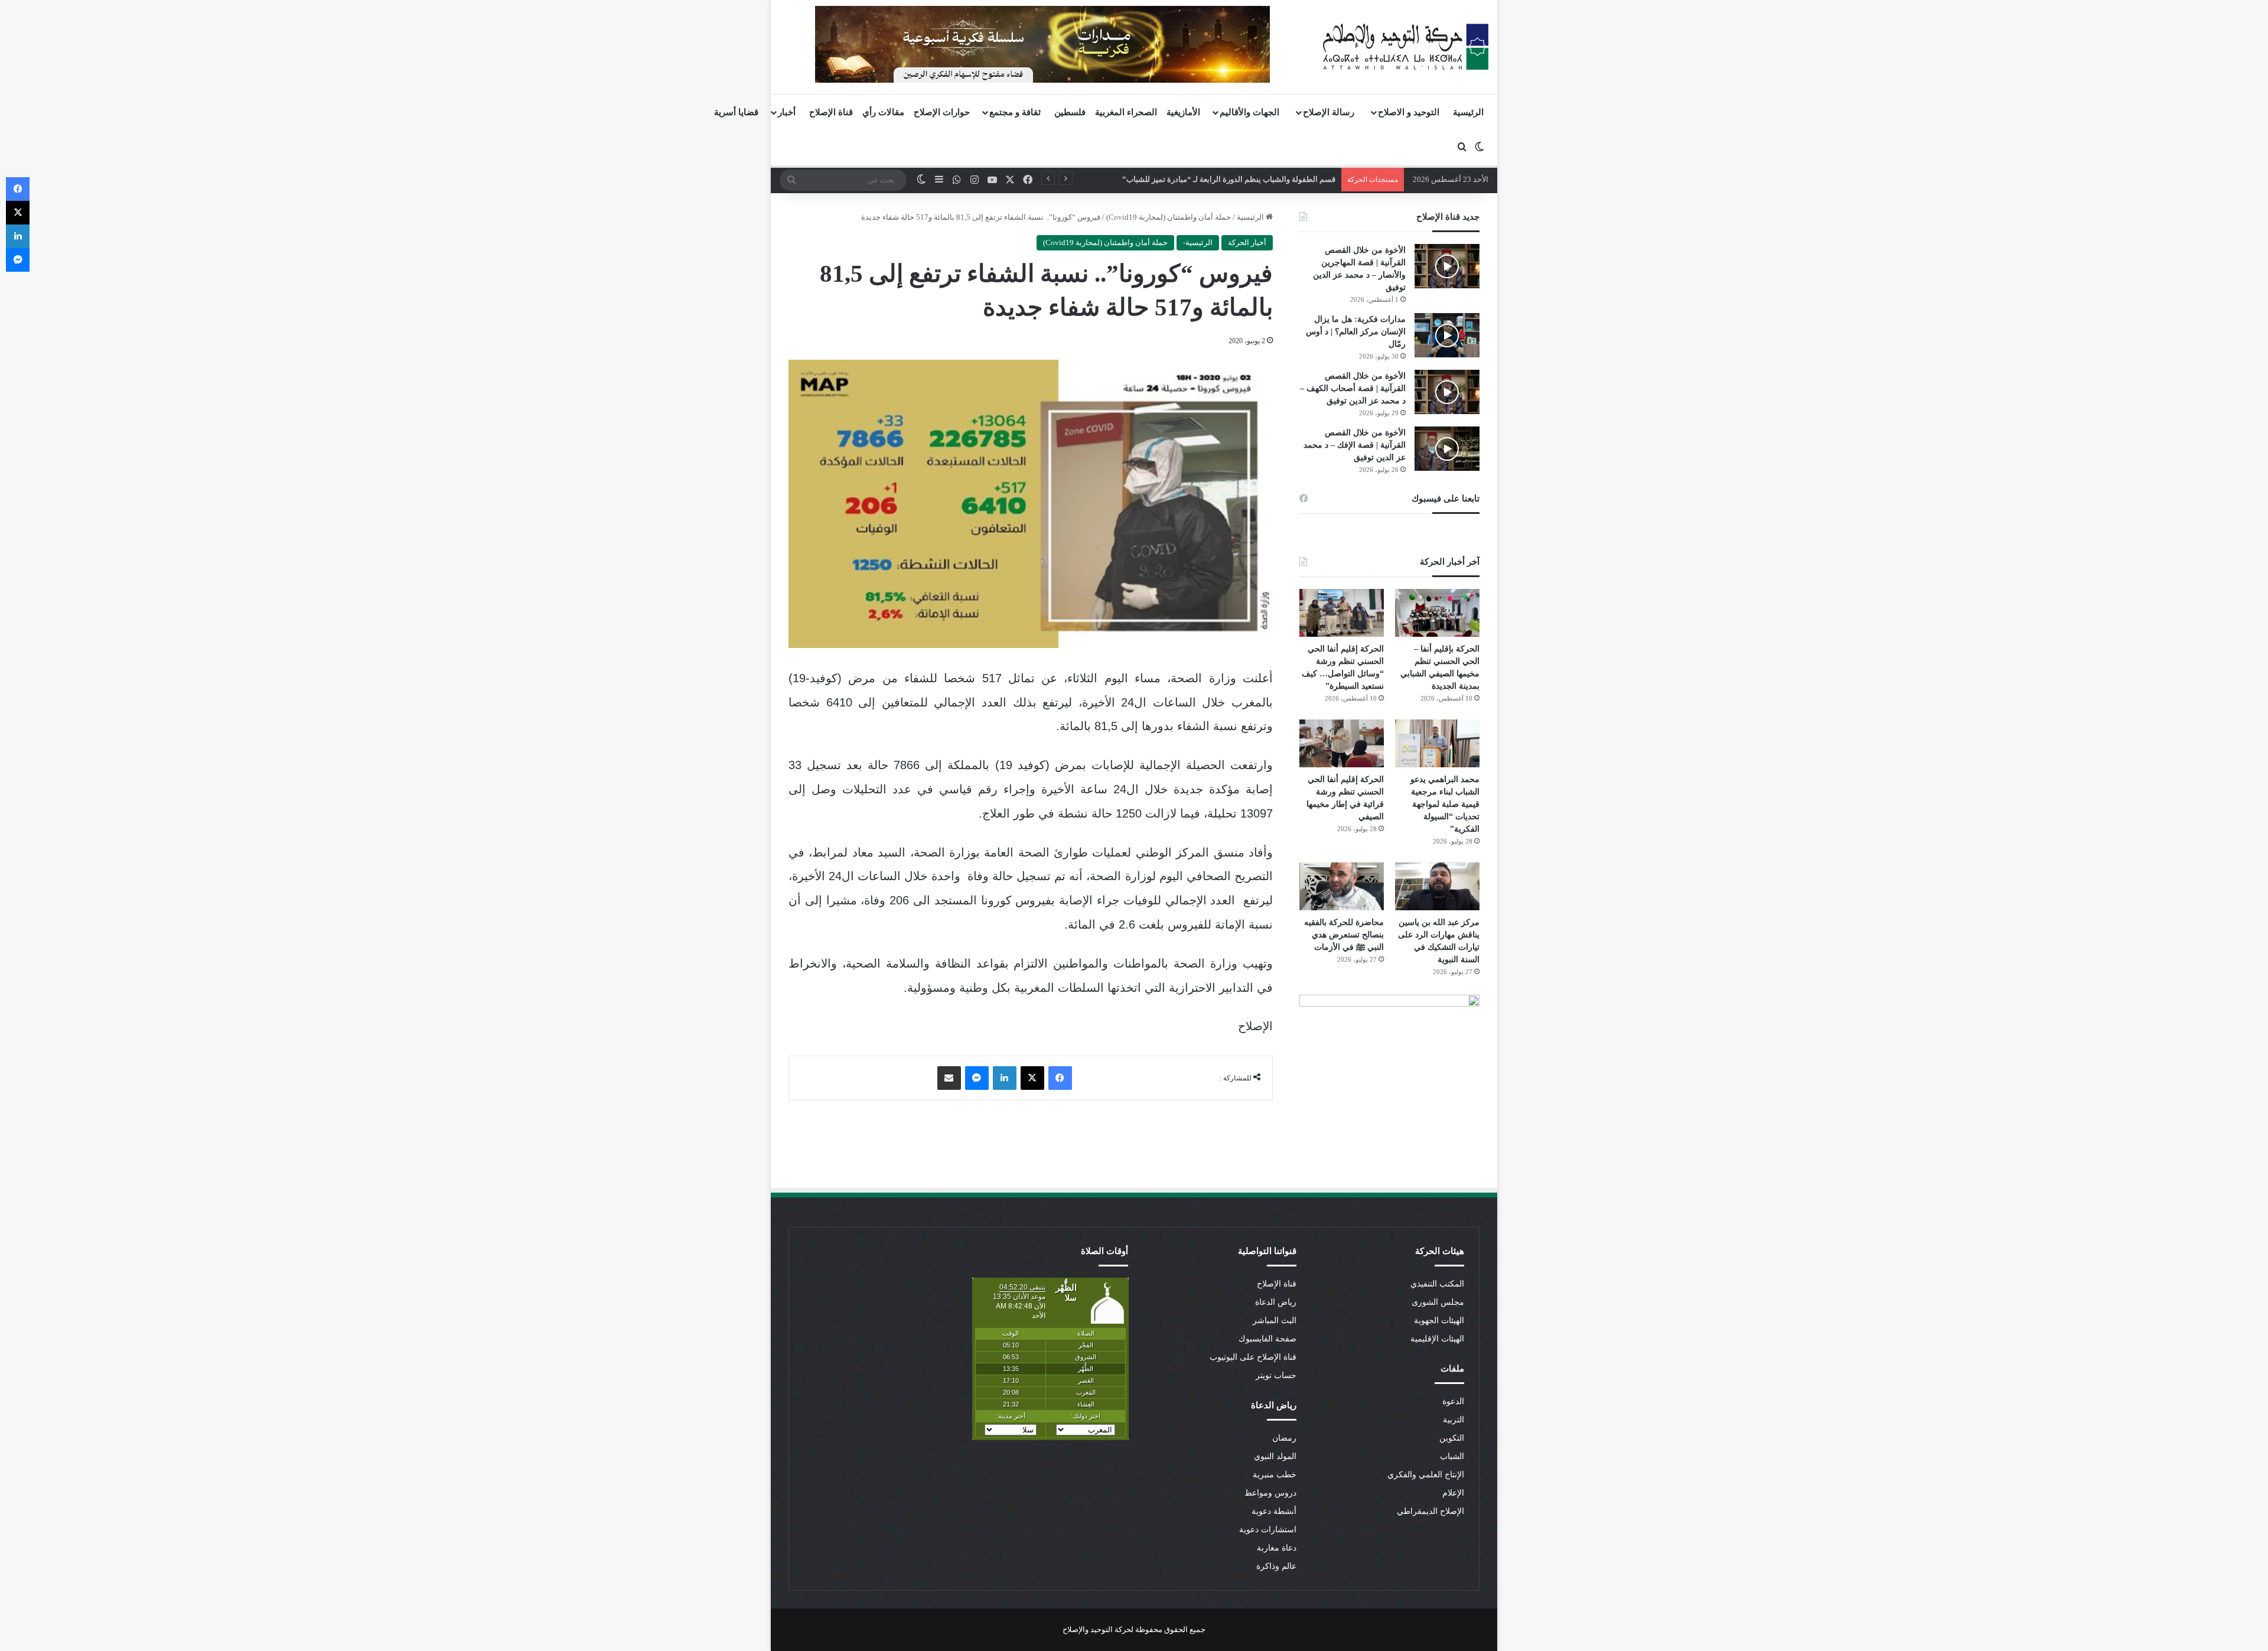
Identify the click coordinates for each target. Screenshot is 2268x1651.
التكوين (1452, 1438)
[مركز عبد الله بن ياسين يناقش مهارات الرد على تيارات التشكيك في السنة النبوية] (1437, 886)
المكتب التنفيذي (1437, 1284)
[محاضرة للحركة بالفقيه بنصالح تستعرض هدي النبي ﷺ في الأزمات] (1342, 886)
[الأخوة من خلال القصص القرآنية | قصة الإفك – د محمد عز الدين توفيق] (1447, 449)
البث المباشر (1275, 1321)
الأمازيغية (1183, 112)
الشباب (1452, 1456)
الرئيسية (1468, 112)
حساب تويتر (1276, 1375)
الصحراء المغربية (1126, 112)
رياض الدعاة (1276, 1302)
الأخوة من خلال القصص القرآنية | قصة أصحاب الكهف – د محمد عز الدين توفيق (1353, 388)
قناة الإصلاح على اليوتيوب (1253, 1357)
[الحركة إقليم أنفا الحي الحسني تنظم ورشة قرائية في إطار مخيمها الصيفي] (1342, 743)
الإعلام (1453, 1493)
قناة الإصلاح (831, 112)
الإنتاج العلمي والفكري (1426, 1475)
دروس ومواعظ (1270, 1493)
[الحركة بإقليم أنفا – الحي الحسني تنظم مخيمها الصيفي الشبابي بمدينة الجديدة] (1437, 613)
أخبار (787, 112)
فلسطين (1070, 112)
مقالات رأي (883, 112)
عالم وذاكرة (1276, 1566)
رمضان (1284, 1438)
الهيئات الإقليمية (1437, 1339)
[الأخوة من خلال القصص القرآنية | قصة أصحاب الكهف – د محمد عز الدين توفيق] (1447, 392)
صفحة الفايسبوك (1267, 1339)
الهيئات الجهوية (1439, 1321)
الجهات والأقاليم (1249, 112)
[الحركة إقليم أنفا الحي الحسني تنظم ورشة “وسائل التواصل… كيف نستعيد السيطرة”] (1342, 613)
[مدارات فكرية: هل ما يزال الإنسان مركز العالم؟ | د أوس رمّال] (1447, 335)
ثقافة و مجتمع (1015, 112)
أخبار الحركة (1247, 242)
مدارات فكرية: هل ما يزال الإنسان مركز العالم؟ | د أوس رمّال (1356, 332)
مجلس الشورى (1438, 1302)
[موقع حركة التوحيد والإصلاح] (1406, 47)
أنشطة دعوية (1274, 1511)
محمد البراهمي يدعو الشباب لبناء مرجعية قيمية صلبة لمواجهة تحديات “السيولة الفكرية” (1445, 804)
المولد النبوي (1275, 1456)
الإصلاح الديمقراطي (1430, 1511)
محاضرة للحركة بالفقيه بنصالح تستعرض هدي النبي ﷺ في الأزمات (1344, 935)
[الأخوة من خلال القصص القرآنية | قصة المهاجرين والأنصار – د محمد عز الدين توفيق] (1447, 266)
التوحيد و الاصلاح (1409, 112)
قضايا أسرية (736, 112)
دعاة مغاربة (1277, 1548)
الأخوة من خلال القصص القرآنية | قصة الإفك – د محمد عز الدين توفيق (1355, 445)
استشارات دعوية (1268, 1530)
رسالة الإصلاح (1329, 112)
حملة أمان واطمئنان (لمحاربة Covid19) (1169, 217)
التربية (1454, 1420)
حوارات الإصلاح (942, 112)
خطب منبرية (1275, 1475)
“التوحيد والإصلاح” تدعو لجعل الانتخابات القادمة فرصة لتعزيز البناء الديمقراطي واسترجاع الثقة (1186, 179)
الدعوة (1453, 1401)
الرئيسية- (1198, 242)
